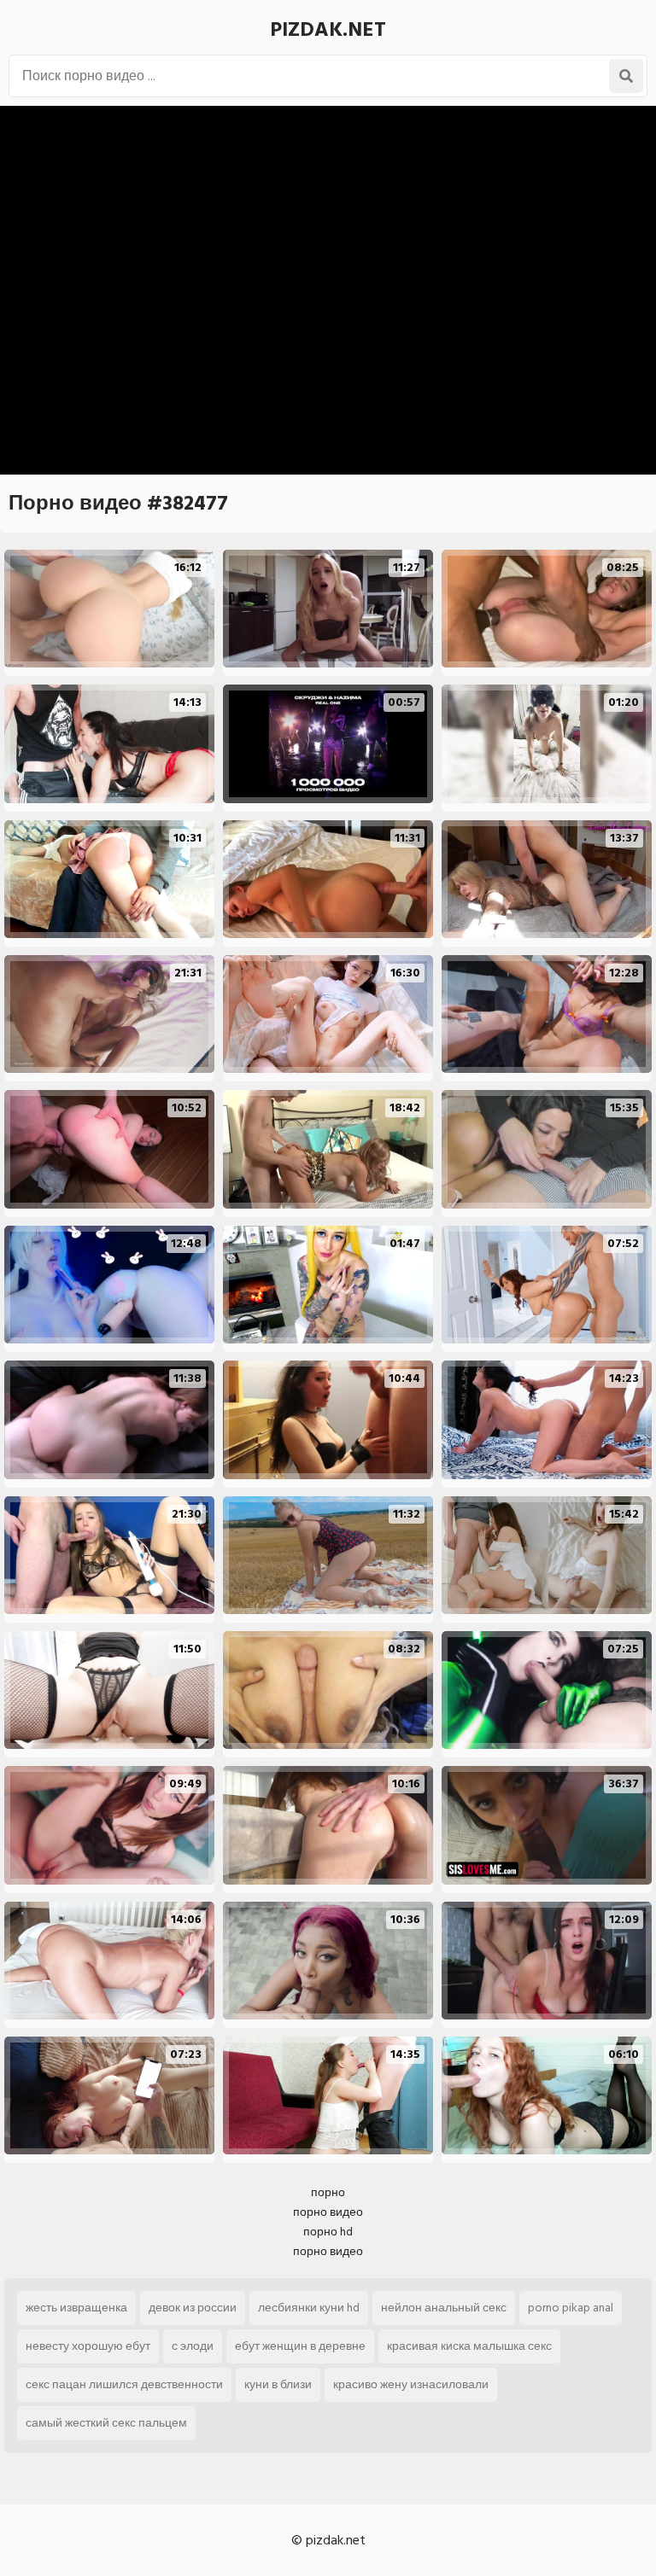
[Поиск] (626, 76)
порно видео (328, 2212)
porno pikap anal (571, 2308)
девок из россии (193, 2308)
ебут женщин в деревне (300, 2346)
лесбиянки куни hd (309, 2308)
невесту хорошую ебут (88, 2346)
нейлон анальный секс (444, 2308)
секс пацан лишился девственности (124, 2384)
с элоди (193, 2346)
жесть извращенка (76, 2308)
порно (328, 2192)
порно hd (328, 2232)
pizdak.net (328, 29)
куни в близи (278, 2384)
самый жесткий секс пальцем (106, 2423)
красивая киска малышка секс (469, 2346)
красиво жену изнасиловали (411, 2384)
